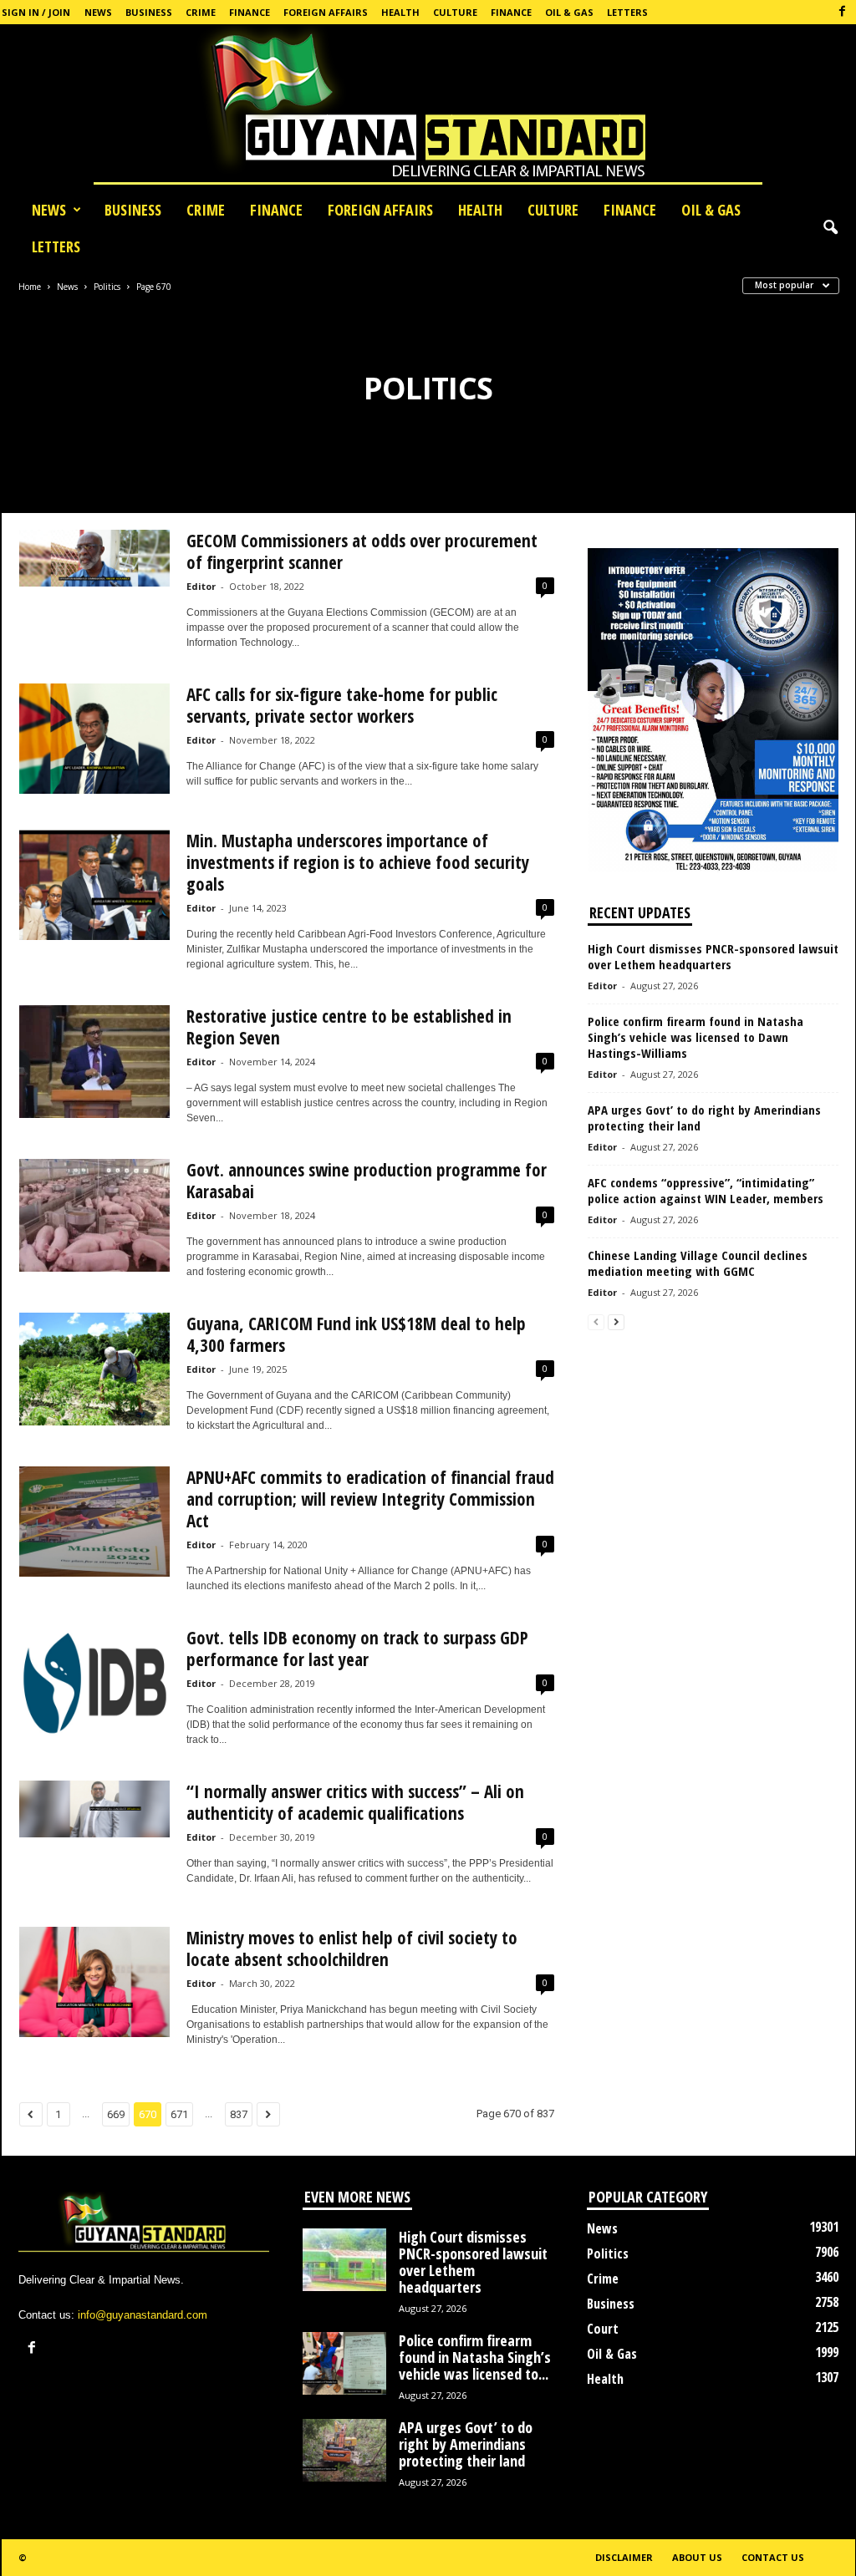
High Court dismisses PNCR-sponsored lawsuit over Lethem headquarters (713, 956)
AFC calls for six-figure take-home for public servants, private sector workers (342, 705)
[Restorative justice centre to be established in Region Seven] (94, 1062)
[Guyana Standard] (428, 108)
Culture (455, 12)
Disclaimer (624, 2557)
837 (239, 2114)
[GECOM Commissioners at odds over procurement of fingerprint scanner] (94, 558)
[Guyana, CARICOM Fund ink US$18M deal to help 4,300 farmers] (94, 1369)
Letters (627, 12)
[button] (830, 228)
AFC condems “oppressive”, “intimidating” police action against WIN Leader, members (706, 1190)
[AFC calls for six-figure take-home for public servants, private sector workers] (94, 739)
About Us (697, 2557)
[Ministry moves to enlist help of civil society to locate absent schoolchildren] (94, 1982)
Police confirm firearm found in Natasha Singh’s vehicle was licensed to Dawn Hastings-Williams (695, 1037)
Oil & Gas (569, 12)
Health (400, 12)
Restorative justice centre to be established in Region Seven (349, 1027)
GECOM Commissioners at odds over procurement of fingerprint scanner (362, 551)
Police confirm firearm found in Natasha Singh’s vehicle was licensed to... (475, 2357)
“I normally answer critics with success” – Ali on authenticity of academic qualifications (355, 1802)
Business (149, 12)
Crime (201, 12)
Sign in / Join (36, 12)
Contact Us (773, 2557)
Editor (201, 586)
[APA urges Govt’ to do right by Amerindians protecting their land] (344, 2450)
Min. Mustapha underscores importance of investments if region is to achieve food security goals (358, 862)
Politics (107, 287)
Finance (250, 12)
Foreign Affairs (326, 12)
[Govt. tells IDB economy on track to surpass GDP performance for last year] (94, 1682)
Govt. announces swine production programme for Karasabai (367, 1181)
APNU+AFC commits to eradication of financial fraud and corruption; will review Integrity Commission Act (370, 1499)
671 (179, 2114)
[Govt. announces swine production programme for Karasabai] (94, 1215)
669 (116, 2114)
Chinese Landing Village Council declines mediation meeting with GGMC (698, 1263)
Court (603, 2329)
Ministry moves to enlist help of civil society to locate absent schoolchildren (352, 1949)
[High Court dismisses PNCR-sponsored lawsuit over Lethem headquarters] (344, 2260)
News (98, 12)
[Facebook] (843, 12)
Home (30, 287)
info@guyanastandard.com (143, 2315)
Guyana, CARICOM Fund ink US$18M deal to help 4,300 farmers (356, 1334)
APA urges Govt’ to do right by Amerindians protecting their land (704, 1118)
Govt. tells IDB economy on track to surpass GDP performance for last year (357, 1649)
